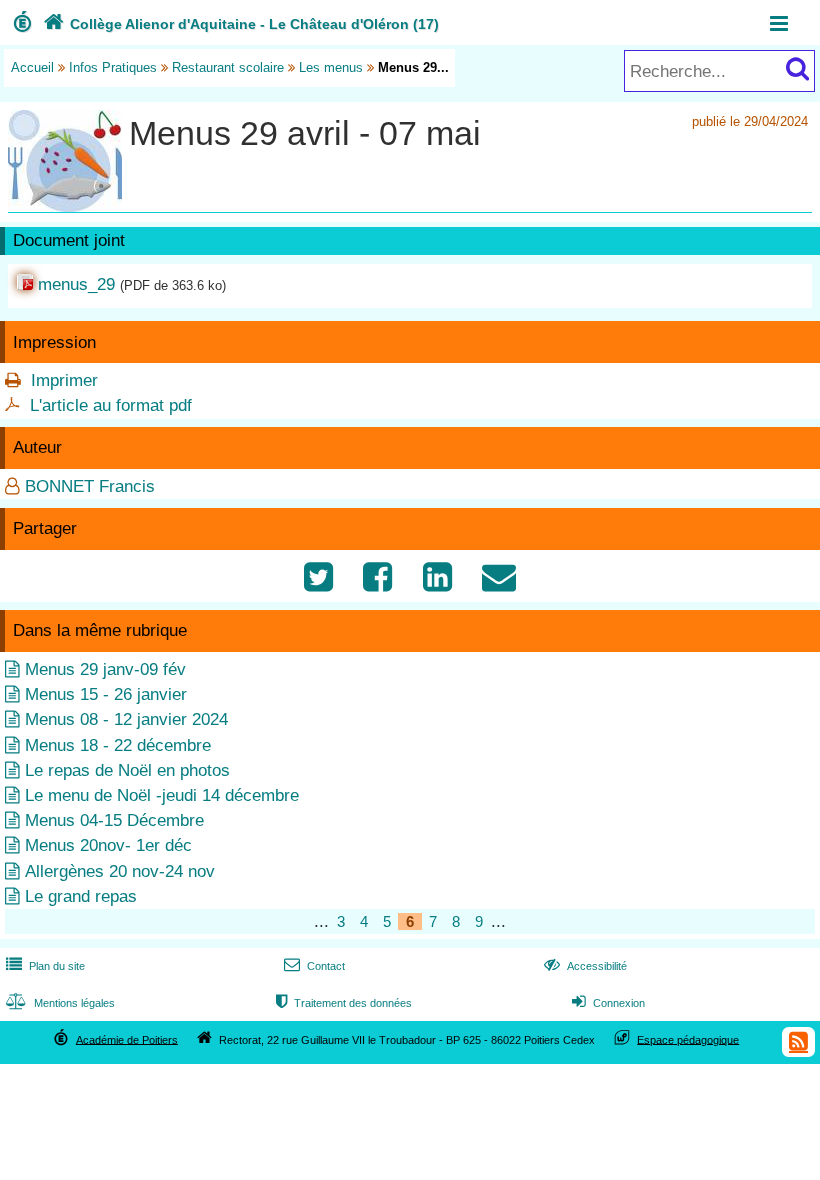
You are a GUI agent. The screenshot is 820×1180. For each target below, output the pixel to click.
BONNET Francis (90, 486)
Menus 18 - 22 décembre (118, 745)
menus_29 (76, 284)
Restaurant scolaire (228, 67)
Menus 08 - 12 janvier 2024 (126, 719)
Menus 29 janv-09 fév (105, 669)
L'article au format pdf (111, 405)
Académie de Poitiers (127, 1039)
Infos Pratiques (113, 67)
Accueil (32, 67)
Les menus (331, 67)
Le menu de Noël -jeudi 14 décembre (162, 795)
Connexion (608, 1003)
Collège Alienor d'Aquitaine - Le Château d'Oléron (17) (241, 24)
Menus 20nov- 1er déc (108, 845)
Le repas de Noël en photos (127, 770)
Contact (314, 966)
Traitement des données (344, 1003)
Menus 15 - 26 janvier (106, 694)
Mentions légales (60, 1003)
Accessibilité (585, 966)
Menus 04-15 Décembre (114, 820)
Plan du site (45, 966)
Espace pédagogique (688, 1039)
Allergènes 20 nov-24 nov (120, 871)
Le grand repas (81, 896)
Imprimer (64, 380)
